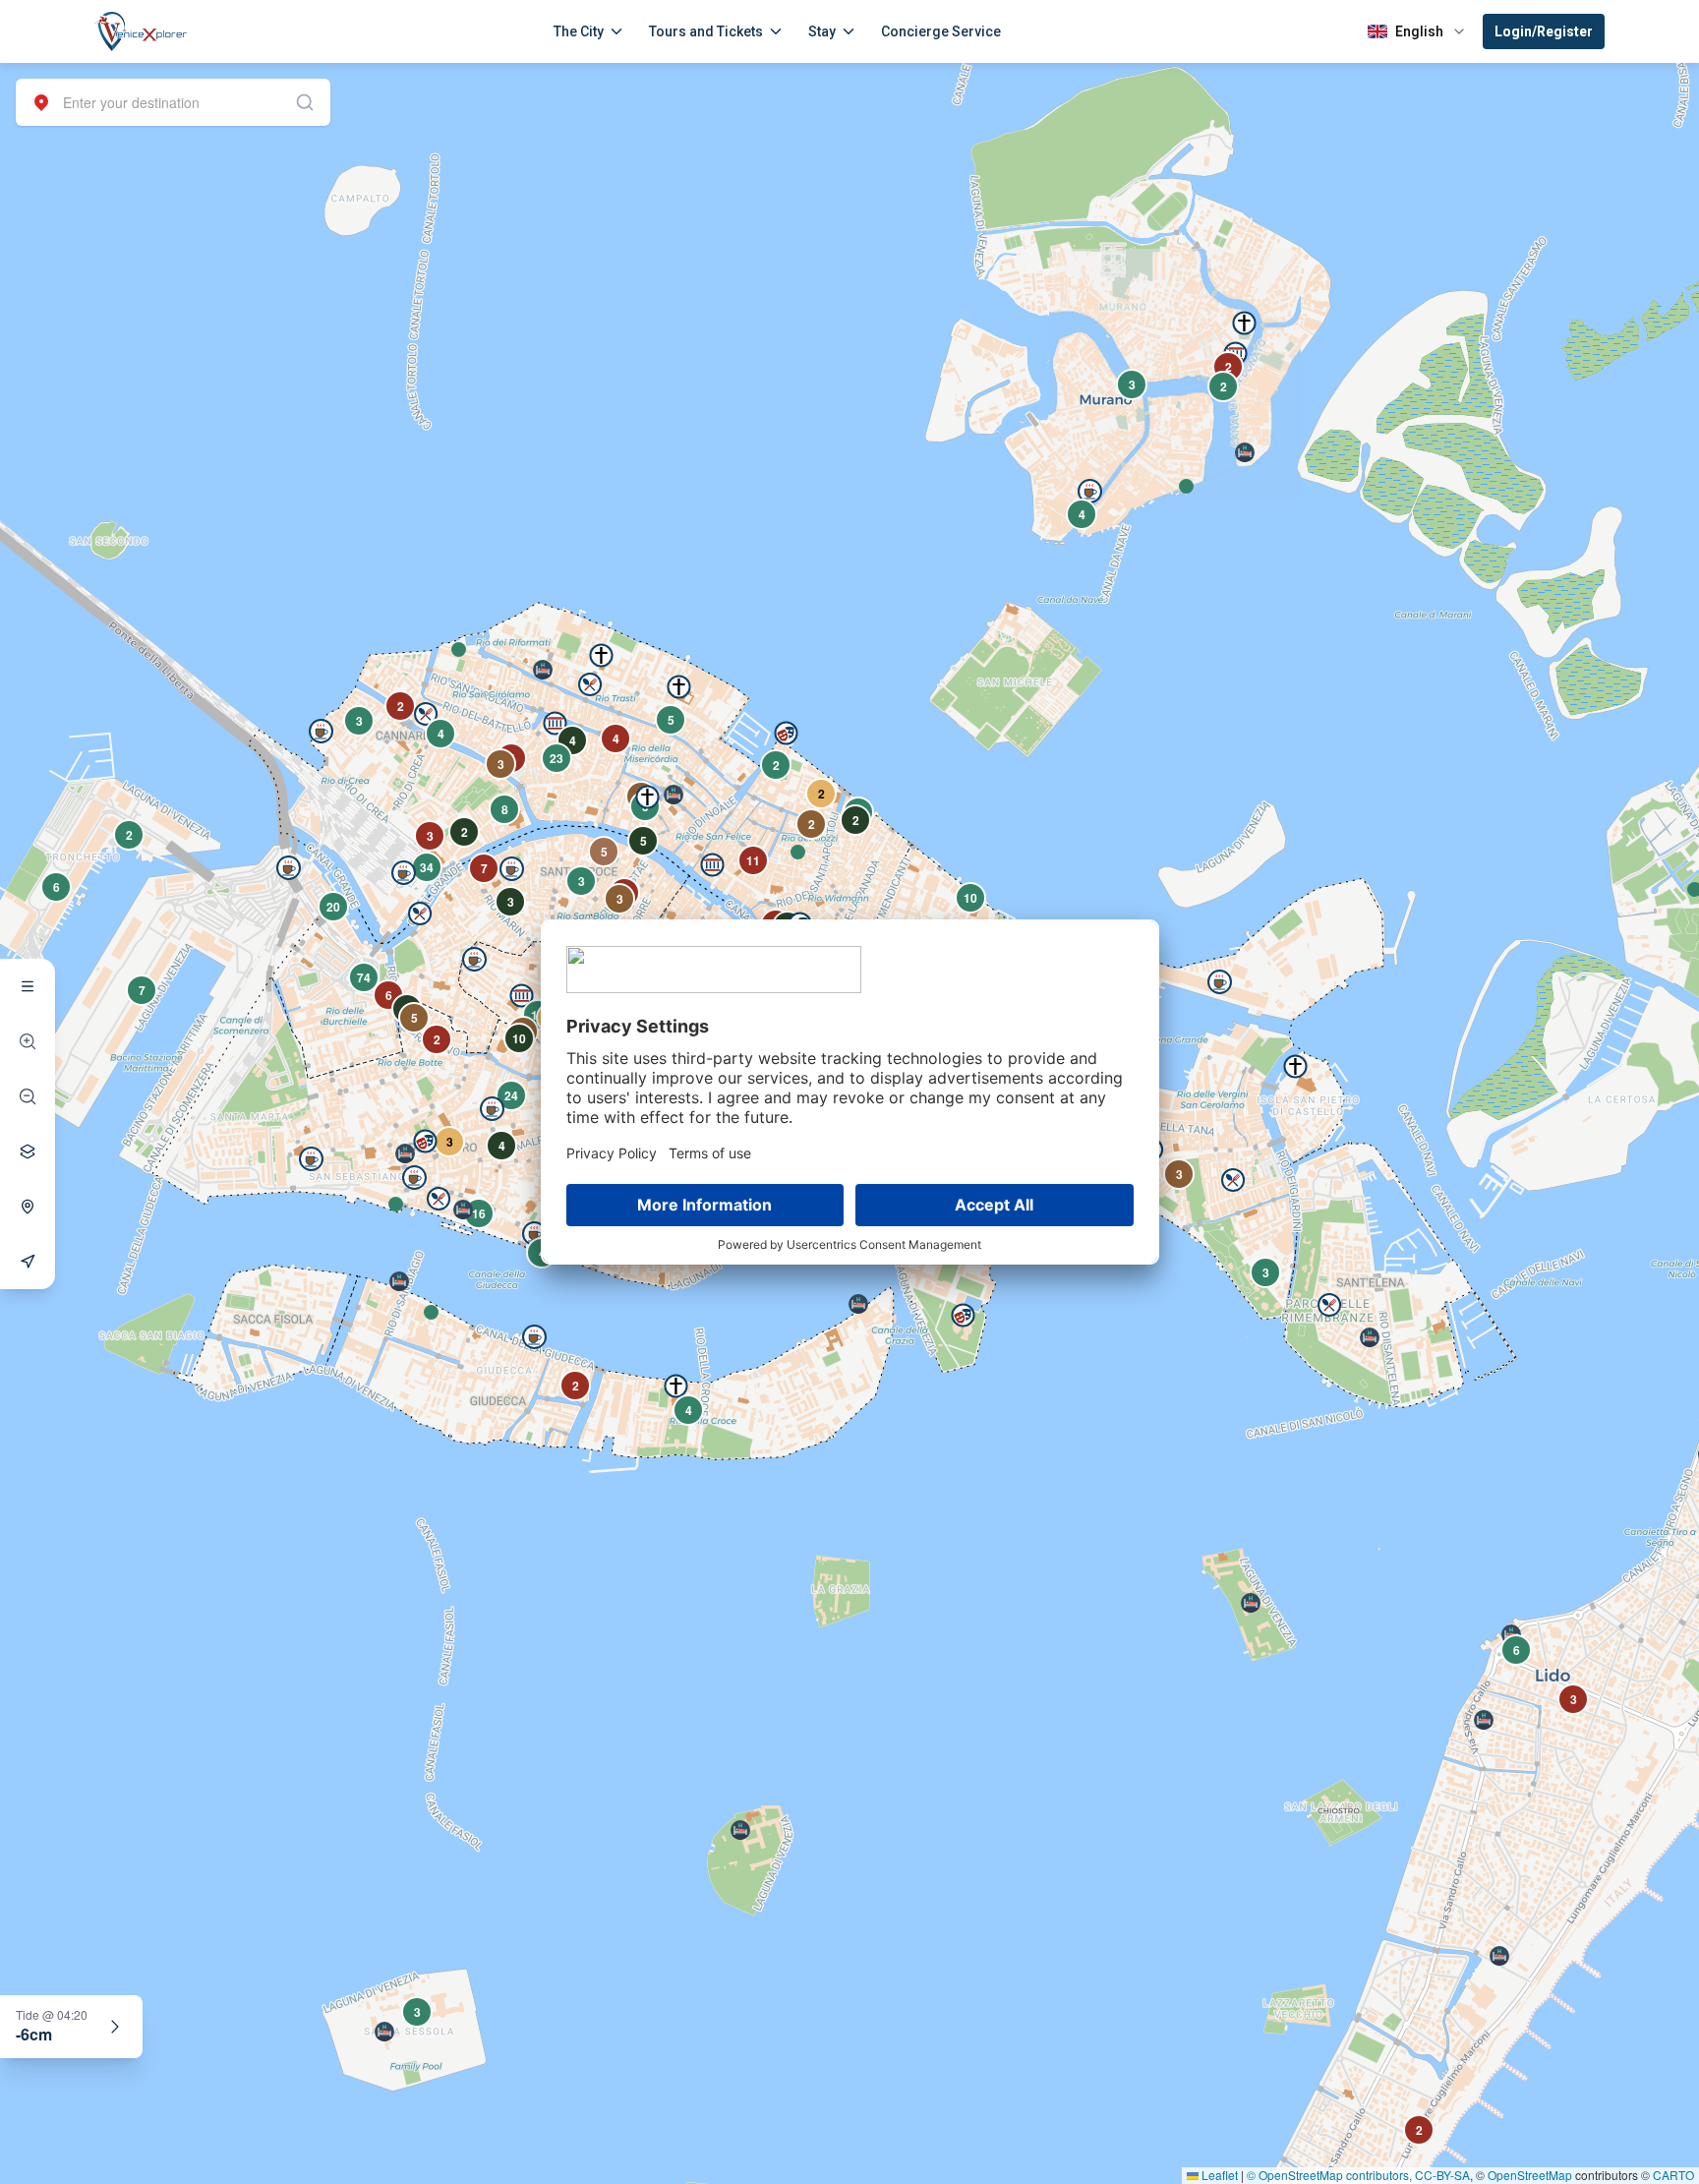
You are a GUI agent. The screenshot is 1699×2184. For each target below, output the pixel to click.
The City (579, 31)
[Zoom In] (28, 1041)
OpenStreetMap (1530, 2175)
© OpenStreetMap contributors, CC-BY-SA (1358, 2175)
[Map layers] (28, 1151)
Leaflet (1218, 2175)
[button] (459, 649)
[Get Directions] (28, 1262)
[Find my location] (28, 1207)
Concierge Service (941, 31)
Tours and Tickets (706, 31)
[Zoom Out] (28, 1096)
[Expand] (115, 2027)
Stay (822, 31)
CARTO (1673, 2175)
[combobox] (173, 102)
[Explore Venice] (28, 986)
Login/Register (1544, 31)
